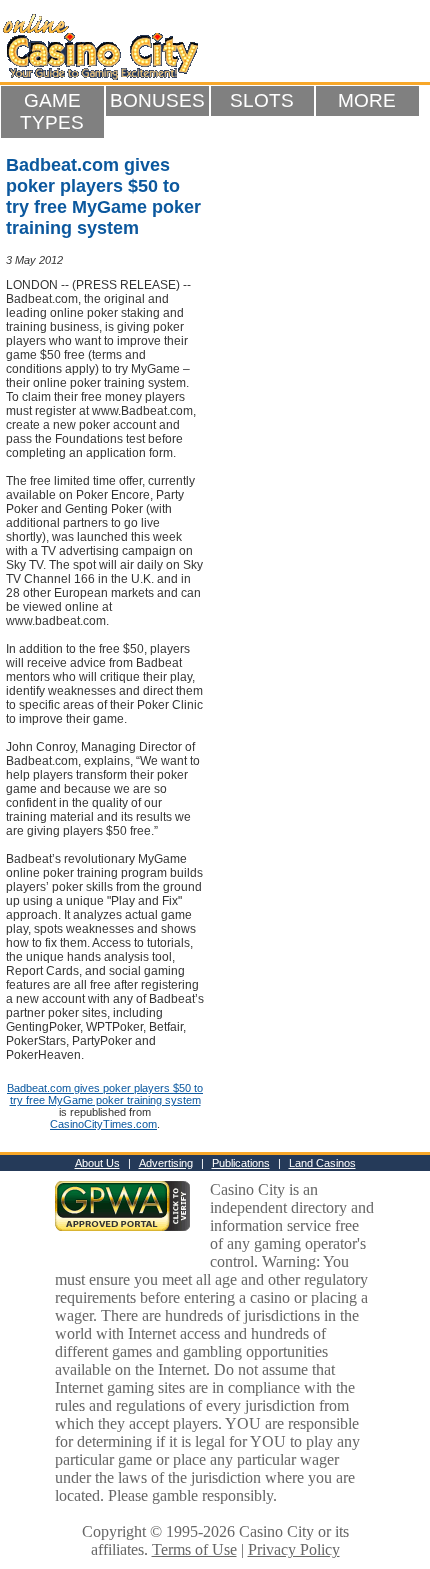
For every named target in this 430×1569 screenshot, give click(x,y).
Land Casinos (322, 1163)
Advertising (166, 1163)
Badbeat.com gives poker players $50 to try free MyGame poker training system (105, 1094)
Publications (241, 1163)
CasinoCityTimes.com (103, 1124)
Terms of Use (194, 1549)
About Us (97, 1163)
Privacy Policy (294, 1549)
